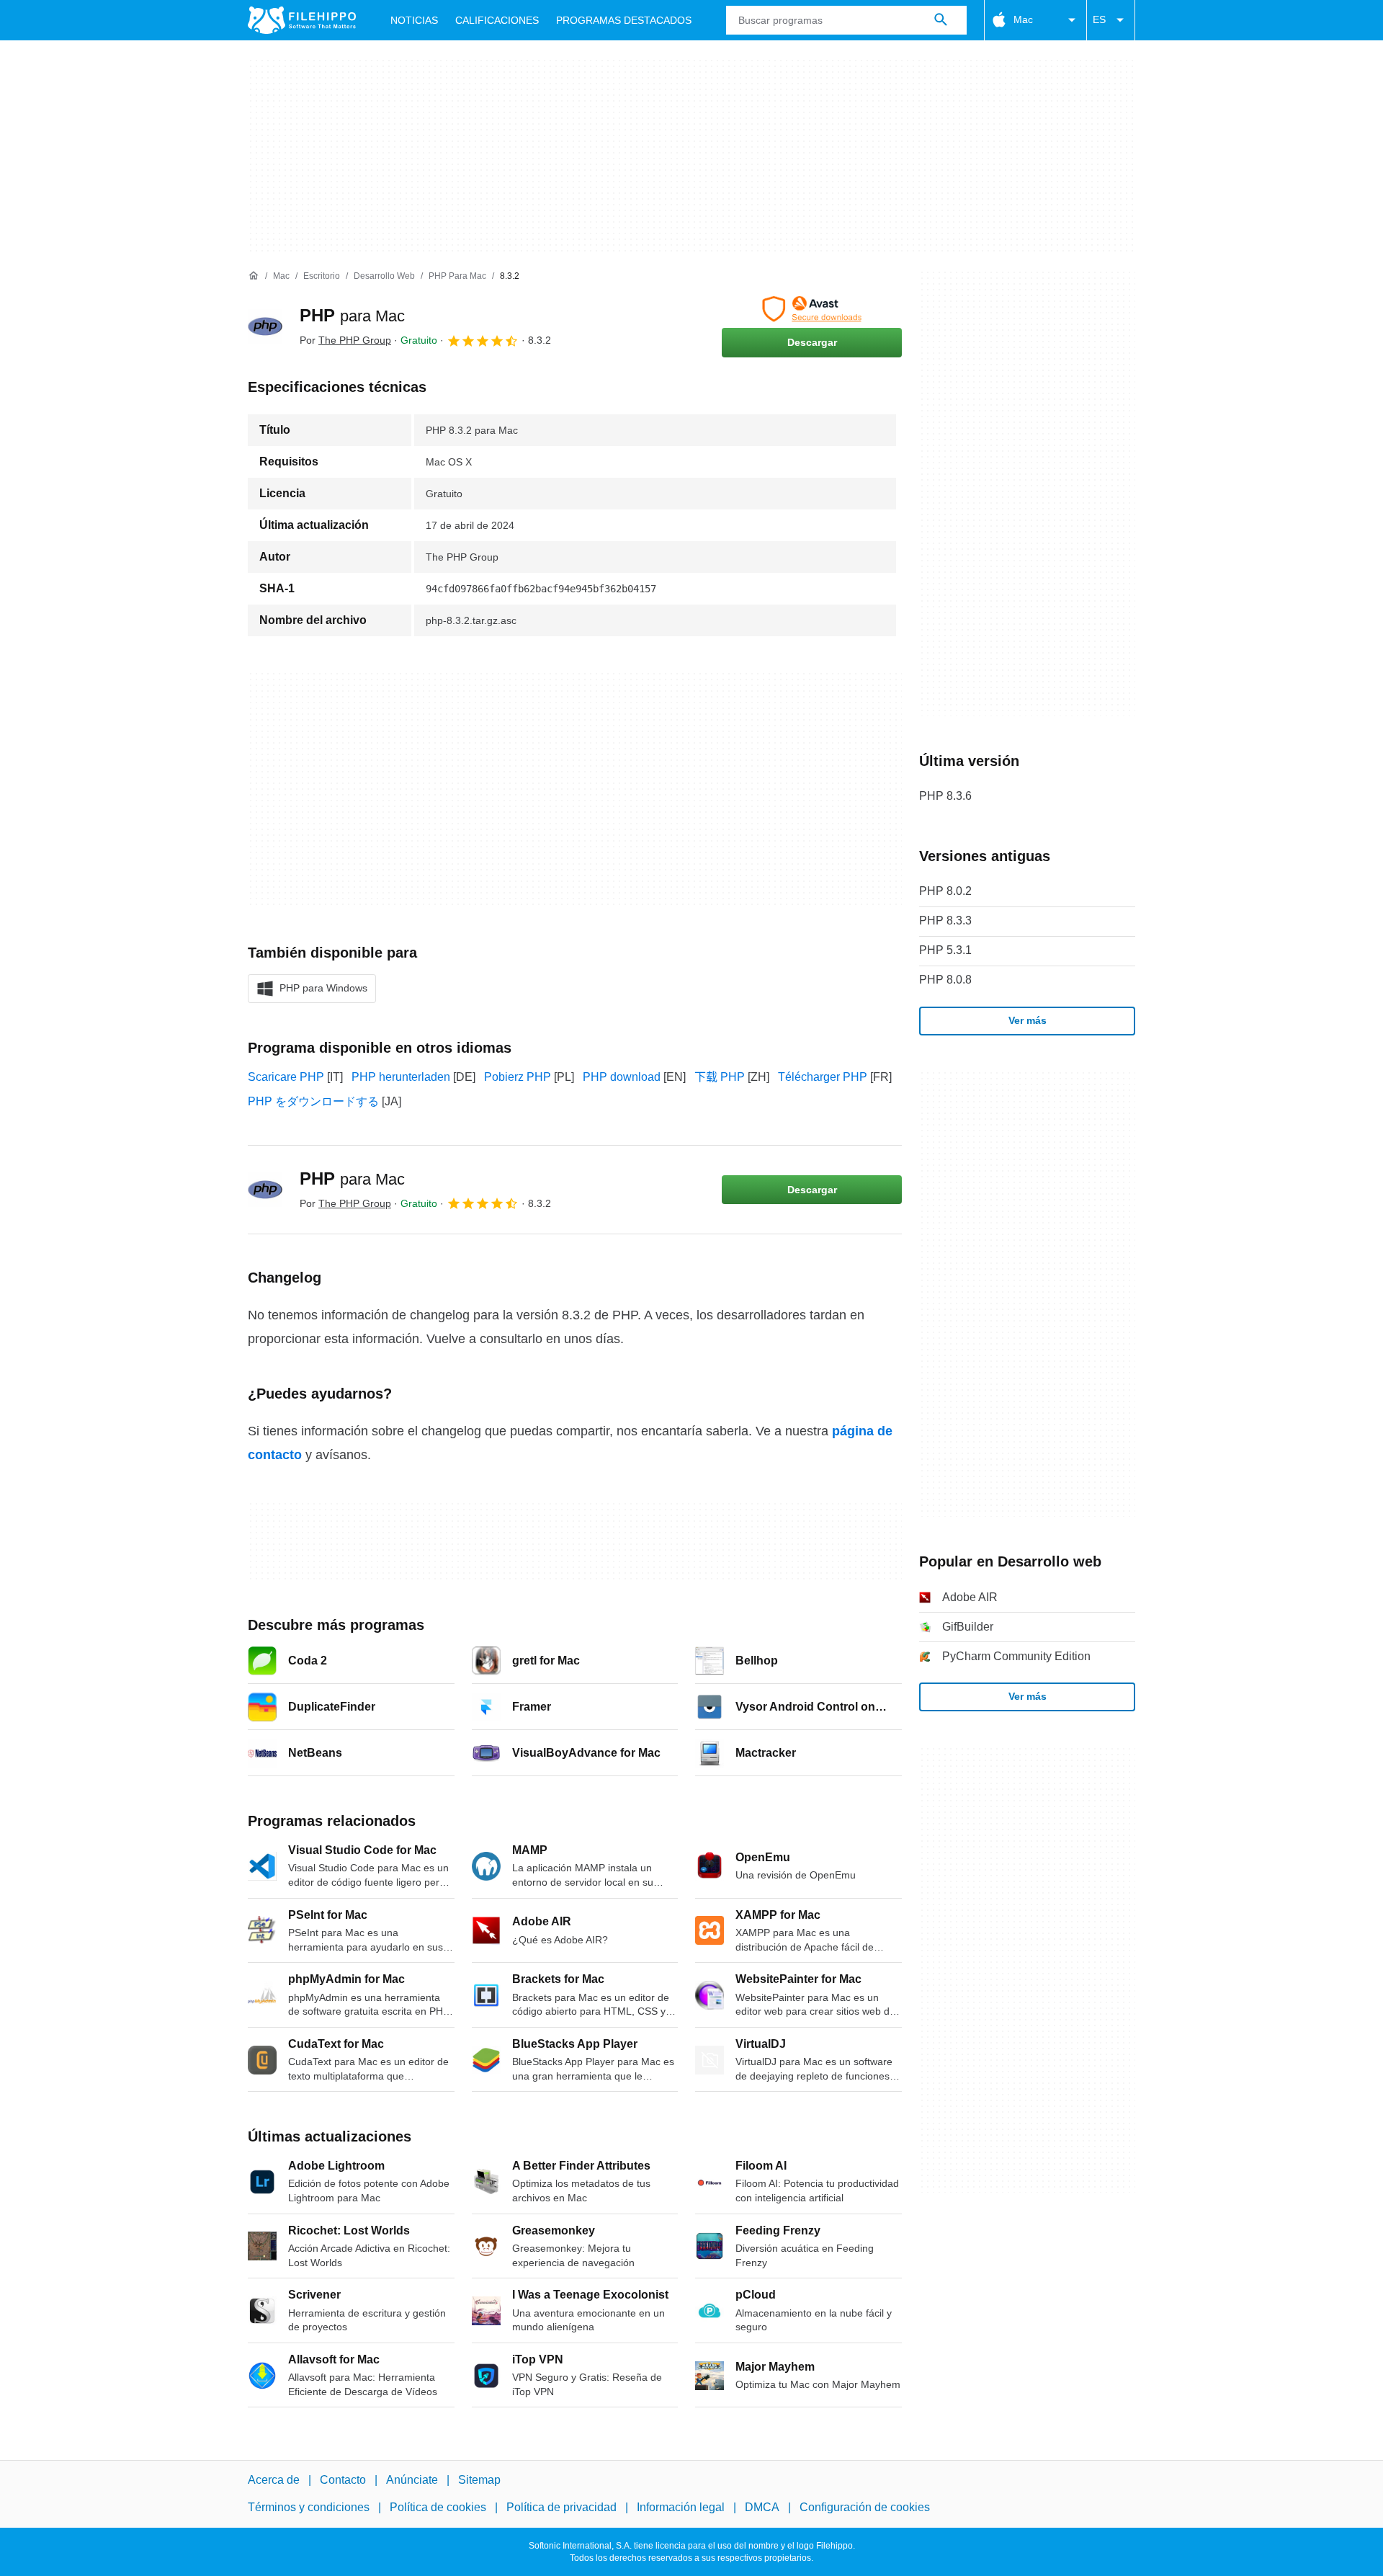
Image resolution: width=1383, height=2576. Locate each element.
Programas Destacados (624, 20)
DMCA (762, 2507)
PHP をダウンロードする (313, 1101)
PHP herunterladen (401, 1077)
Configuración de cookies (865, 2507)
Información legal (681, 2507)
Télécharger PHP (823, 1077)
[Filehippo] (302, 20)
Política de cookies (438, 2507)
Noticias (414, 20)
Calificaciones (497, 20)
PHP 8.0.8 (945, 980)
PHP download (622, 1077)
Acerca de (274, 2480)
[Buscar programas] (941, 20)
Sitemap (479, 2480)
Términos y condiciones (309, 2507)
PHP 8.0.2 (945, 891)
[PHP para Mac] (265, 326)
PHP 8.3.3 (945, 921)
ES (1099, 19)
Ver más (1028, 1020)
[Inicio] (254, 276)
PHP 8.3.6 (945, 796)
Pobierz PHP (518, 1077)
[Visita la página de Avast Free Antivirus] (812, 309)
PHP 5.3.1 (945, 950)
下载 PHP (720, 1077)
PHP (352, 315)
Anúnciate (412, 2480)
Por (345, 340)
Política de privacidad (561, 2507)
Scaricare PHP (286, 1077)
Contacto (343, 2480)
